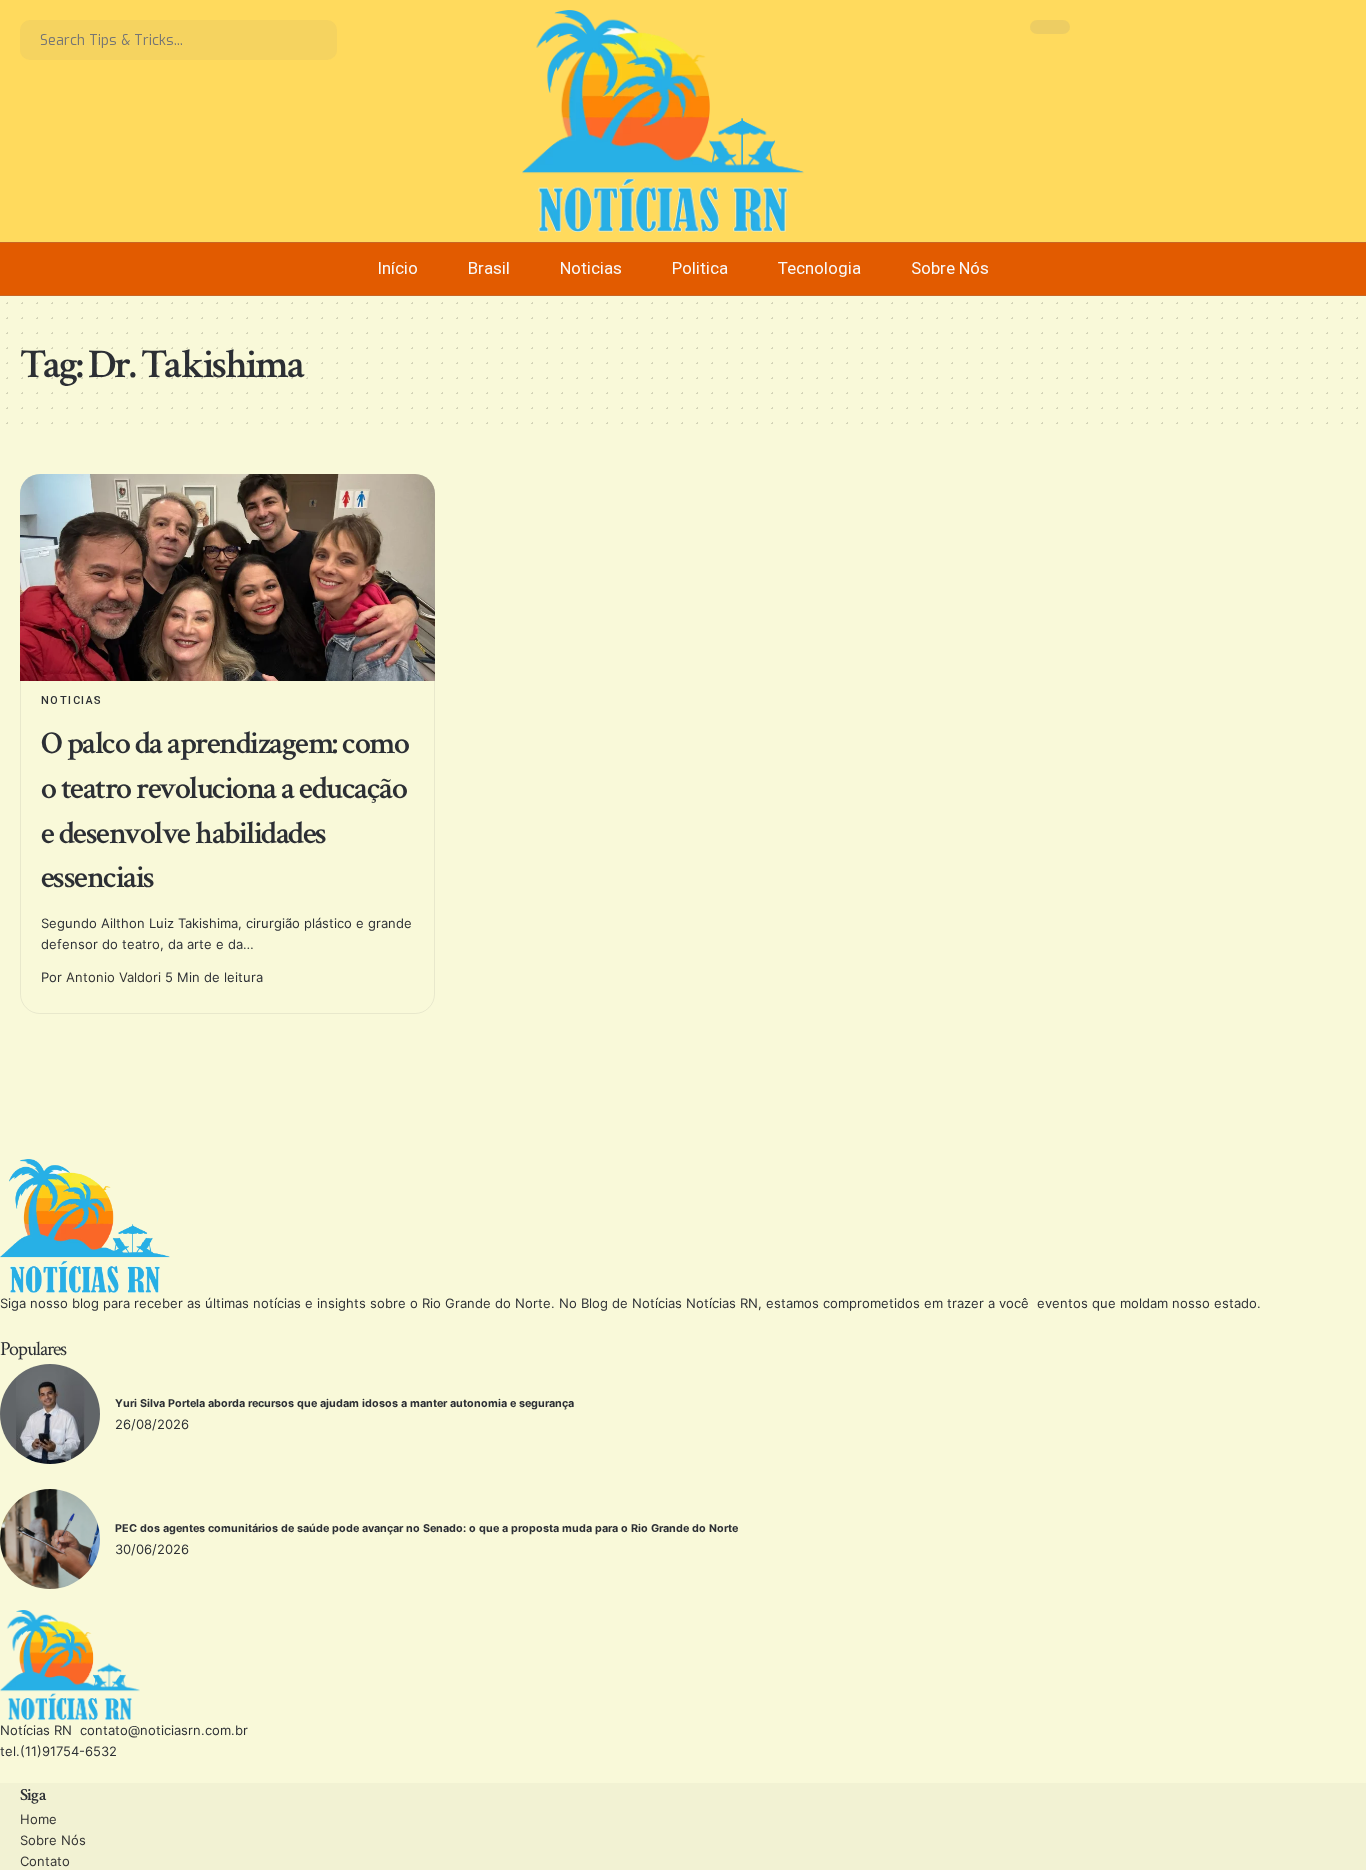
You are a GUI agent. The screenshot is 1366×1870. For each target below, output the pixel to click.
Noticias (72, 700)
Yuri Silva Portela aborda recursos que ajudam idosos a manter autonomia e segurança (346, 1403)
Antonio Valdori (113, 977)
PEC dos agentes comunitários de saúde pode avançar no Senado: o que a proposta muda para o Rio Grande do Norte (426, 1528)
